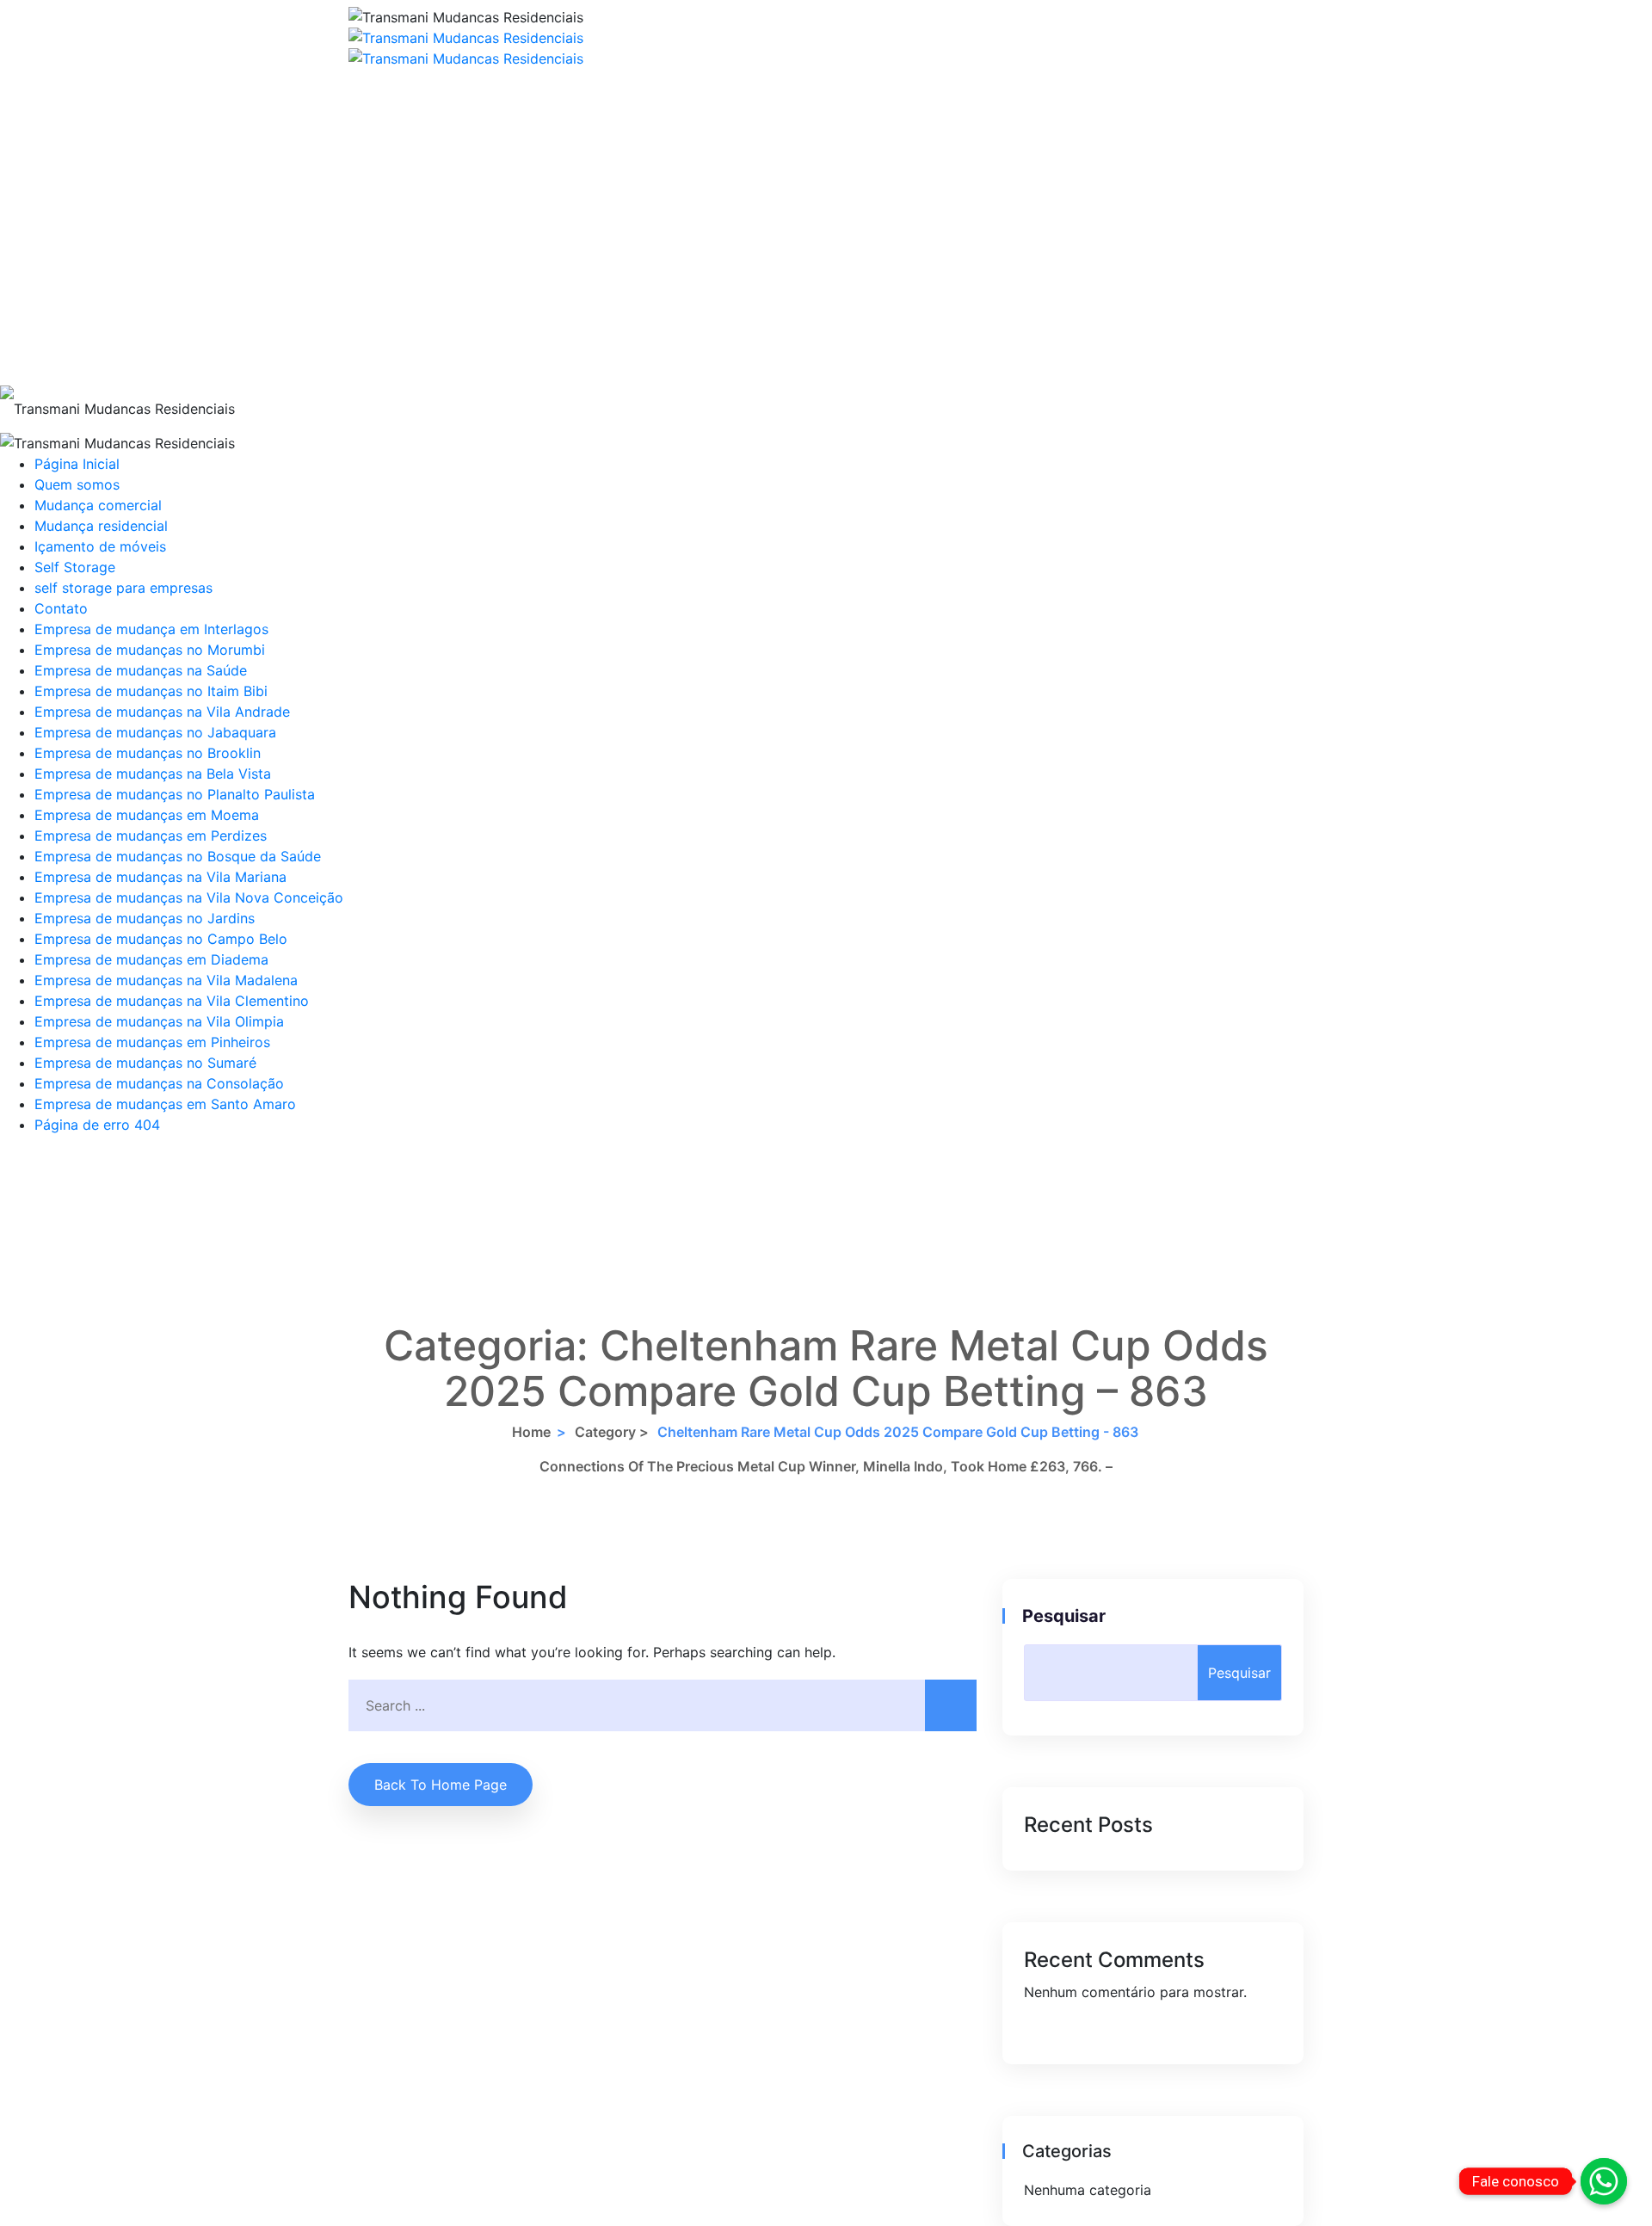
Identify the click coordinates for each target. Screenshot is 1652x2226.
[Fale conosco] (1604, 2181)
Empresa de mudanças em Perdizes (151, 836)
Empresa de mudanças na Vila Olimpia (159, 1021)
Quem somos (77, 484)
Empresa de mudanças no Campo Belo (161, 939)
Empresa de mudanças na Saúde (141, 670)
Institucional (468, 198)
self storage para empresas (123, 588)
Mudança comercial (98, 505)
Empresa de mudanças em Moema (147, 815)
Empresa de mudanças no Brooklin (148, 753)
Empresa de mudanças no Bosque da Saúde (178, 856)
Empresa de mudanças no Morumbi (150, 650)
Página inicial (468, 95)
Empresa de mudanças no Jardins (145, 918)
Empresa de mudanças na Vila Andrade (162, 712)
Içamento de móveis (100, 546)
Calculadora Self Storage (467, 146)
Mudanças (468, 250)
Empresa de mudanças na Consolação (159, 1083)
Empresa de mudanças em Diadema (151, 959)
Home (531, 1432)
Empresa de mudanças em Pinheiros (152, 1042)
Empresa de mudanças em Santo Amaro (165, 1104)
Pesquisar (1065, 1616)
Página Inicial (77, 464)
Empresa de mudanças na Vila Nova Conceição (189, 897)
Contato (467, 353)
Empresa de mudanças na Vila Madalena (166, 980)
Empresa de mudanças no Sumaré (145, 1063)
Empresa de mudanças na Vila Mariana (160, 877)
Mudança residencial (101, 526)
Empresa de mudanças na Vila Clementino (172, 1001)
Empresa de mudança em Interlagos (151, 629)
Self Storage (467, 301)
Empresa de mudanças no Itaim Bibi (151, 691)
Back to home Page (441, 1785)
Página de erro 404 (97, 1125)
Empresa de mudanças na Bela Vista (153, 774)
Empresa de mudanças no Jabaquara (155, 732)
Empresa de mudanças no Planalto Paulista (175, 794)
